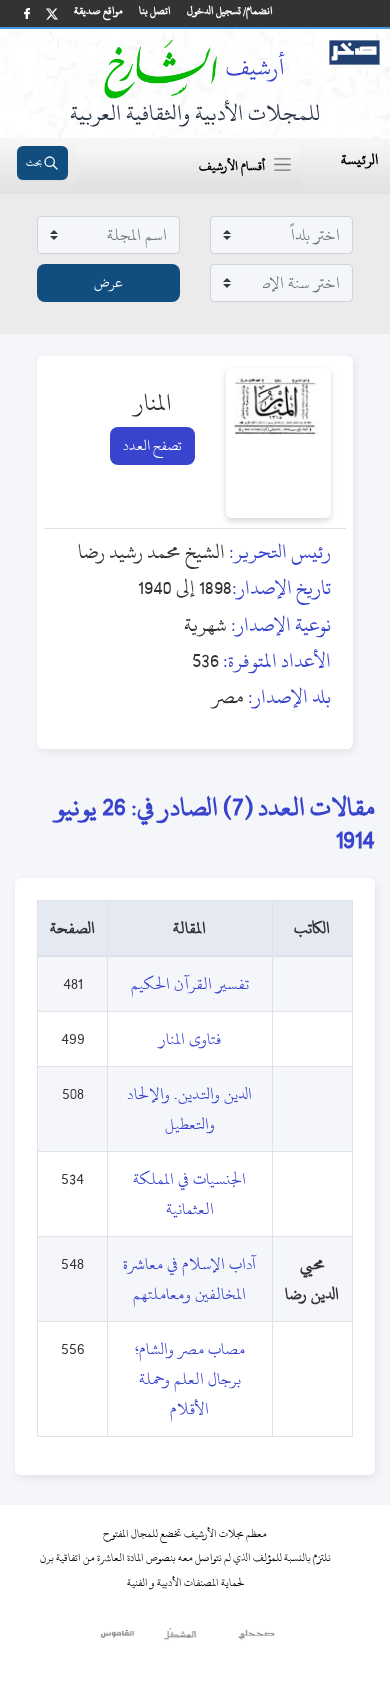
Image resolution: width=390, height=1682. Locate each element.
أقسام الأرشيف (232, 166)
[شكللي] (180, 1639)
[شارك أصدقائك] (27, 13)
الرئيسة (359, 159)
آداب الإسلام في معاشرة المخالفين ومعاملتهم (189, 1279)
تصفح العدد (152, 445)
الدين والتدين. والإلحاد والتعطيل (189, 1109)
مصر (228, 696)
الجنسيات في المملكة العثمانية (189, 1194)
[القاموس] (118, 1639)
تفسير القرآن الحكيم (190, 984)
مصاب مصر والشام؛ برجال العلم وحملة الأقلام (190, 1379)
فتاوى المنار (190, 1039)
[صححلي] (256, 1639)
